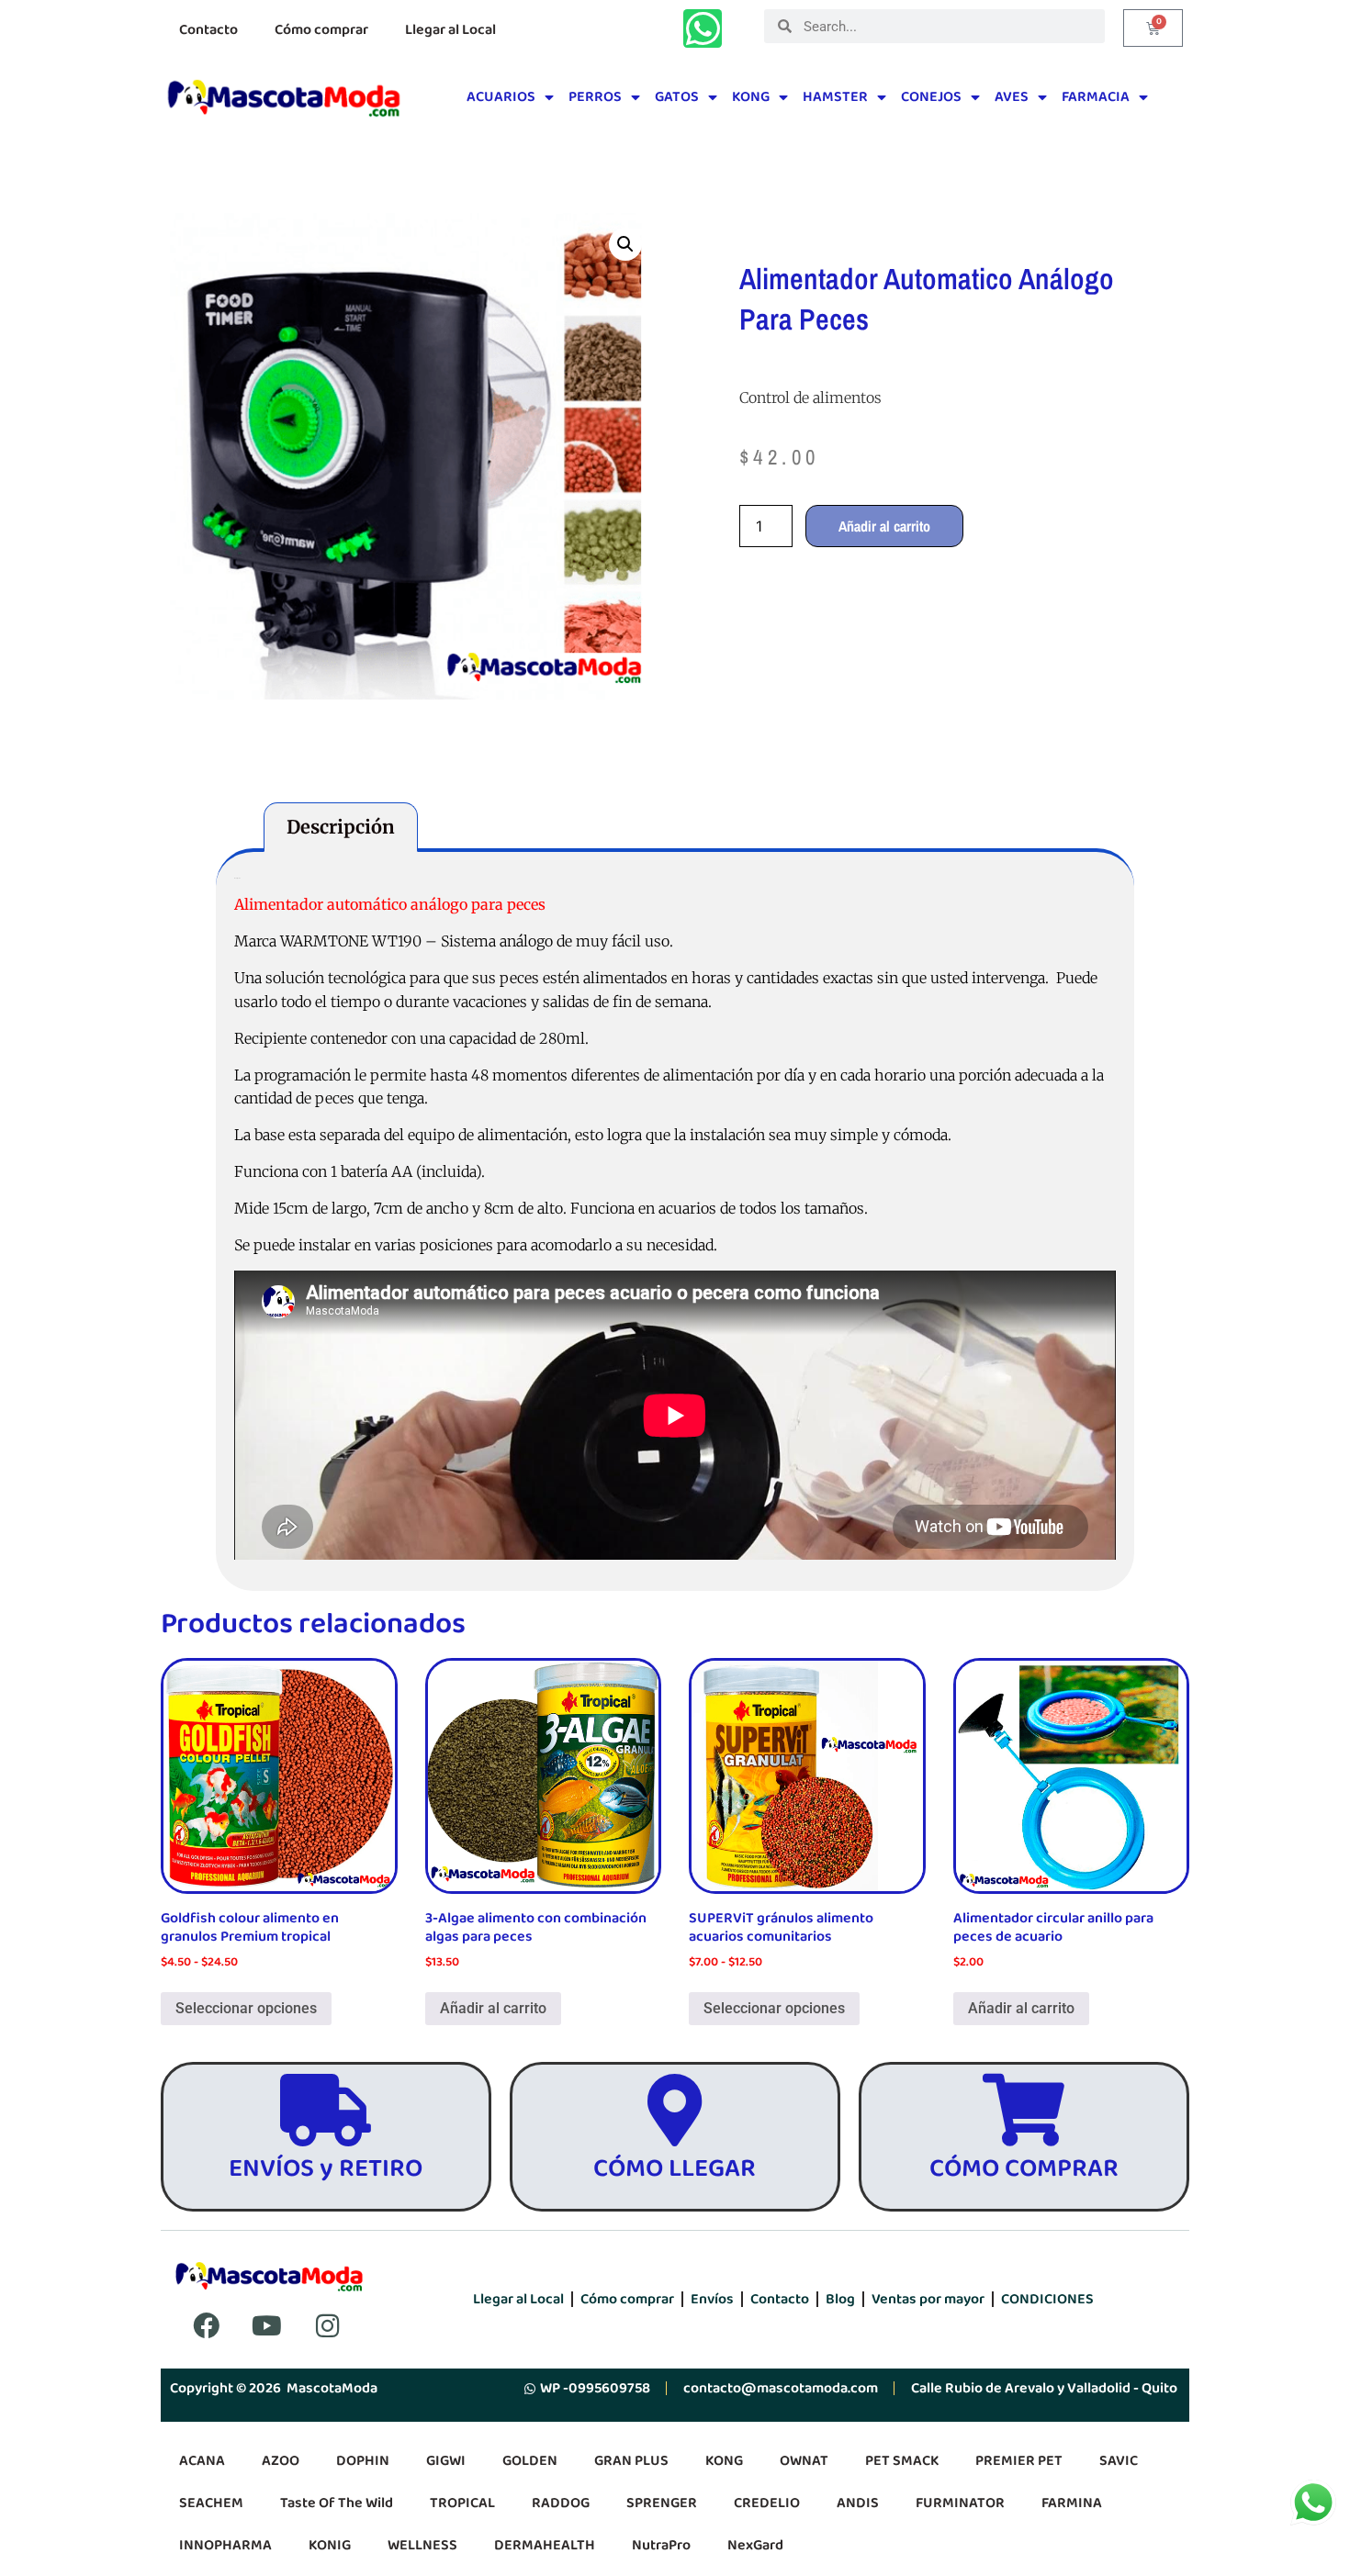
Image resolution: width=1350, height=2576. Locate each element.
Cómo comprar (321, 30)
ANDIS (858, 2503)
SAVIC (1119, 2461)
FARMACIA (1096, 97)
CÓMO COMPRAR (1024, 2169)
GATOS (677, 97)
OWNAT (804, 2461)
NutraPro (661, 2545)
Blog (840, 2299)
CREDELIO (767, 2503)
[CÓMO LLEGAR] (675, 2110)
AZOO (281, 2461)
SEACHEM (211, 2503)
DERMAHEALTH (545, 2545)
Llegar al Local (450, 30)
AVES (1012, 97)
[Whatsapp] (703, 28)
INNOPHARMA (225, 2545)
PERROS (595, 97)
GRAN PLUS (631, 2461)
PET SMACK (902, 2461)
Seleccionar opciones (246, 2008)
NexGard (755, 2545)
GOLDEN (530, 2461)
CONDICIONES (1047, 2299)
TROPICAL (462, 2503)
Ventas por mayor (928, 2299)
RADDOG (561, 2503)
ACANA (202, 2461)
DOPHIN (363, 2461)
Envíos (712, 2299)
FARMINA (1072, 2503)
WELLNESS (422, 2545)
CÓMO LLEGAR (675, 2169)
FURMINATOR (960, 2503)
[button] (625, 244)
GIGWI (446, 2461)
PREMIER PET (1019, 2461)
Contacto (208, 30)
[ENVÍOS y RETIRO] (326, 2110)
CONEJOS (931, 97)
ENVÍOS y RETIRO (326, 2169)
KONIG (330, 2545)
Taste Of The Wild (337, 2503)
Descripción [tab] (341, 827)
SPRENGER (662, 2503)
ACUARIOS (501, 97)
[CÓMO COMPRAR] (1024, 2110)
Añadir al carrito (884, 526)
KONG (751, 97)
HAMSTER (835, 97)
